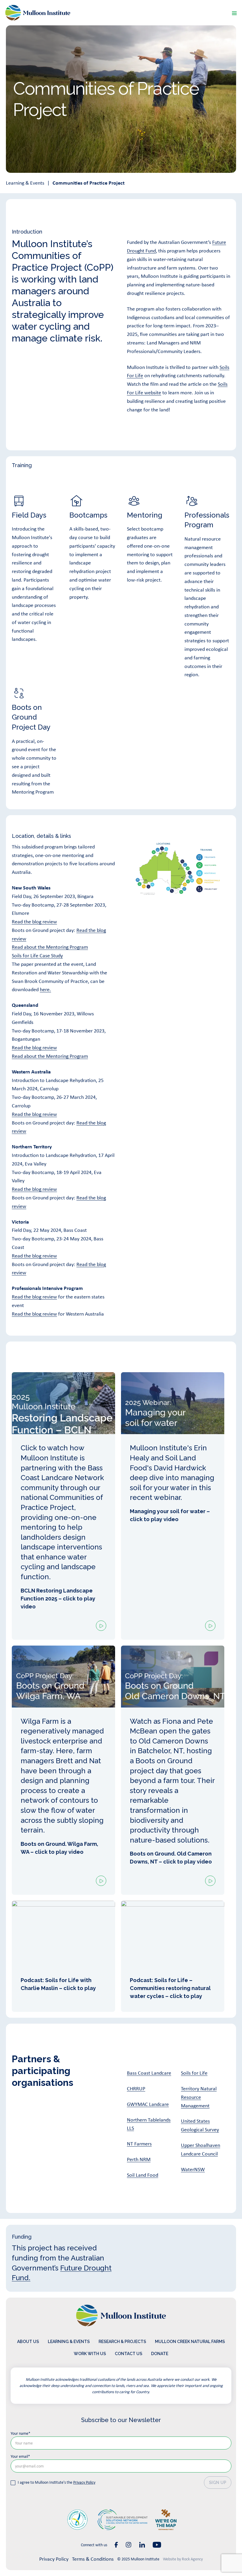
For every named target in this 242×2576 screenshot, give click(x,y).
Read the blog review (34, 922)
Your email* (20, 2456)
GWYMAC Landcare (148, 2104)
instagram (129, 2545)
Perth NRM (139, 2159)
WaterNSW (193, 2169)
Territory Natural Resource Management (199, 2097)
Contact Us (129, 2354)
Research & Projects (122, 2342)
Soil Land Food (143, 2175)
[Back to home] (38, 13)
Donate (160, 2354)
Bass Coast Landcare (149, 2073)
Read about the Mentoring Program (50, 947)
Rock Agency (192, 2559)
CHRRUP (136, 2089)
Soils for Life (194, 2073)
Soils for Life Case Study (37, 955)
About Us (28, 2342)
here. (45, 989)
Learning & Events (25, 183)
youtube (157, 2545)
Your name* (21, 2433)
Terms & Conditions (93, 2559)
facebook (116, 2545)
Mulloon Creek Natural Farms (190, 2342)
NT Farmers (139, 2144)
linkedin (142, 2545)
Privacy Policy (84, 2482)
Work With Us (90, 2354)
